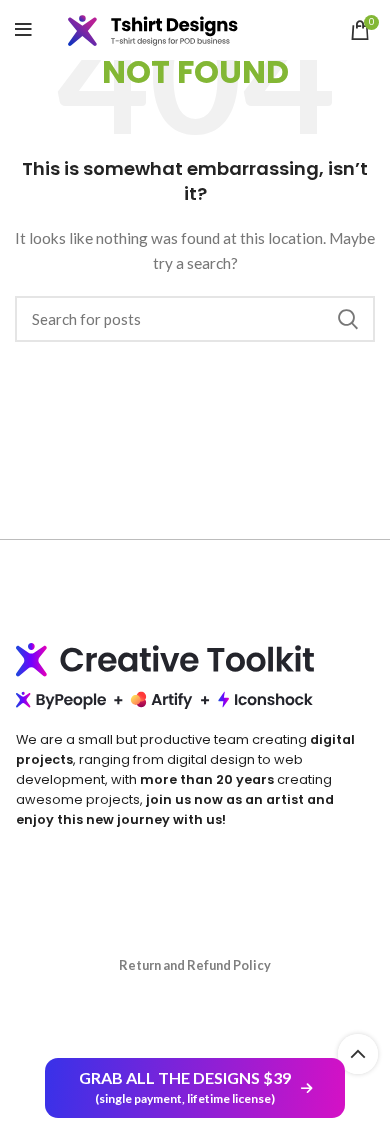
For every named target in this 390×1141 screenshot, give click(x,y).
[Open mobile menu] (23, 30)
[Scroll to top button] (358, 1054)
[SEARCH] (348, 319)
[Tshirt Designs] (168, 30)
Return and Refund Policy (195, 965)
